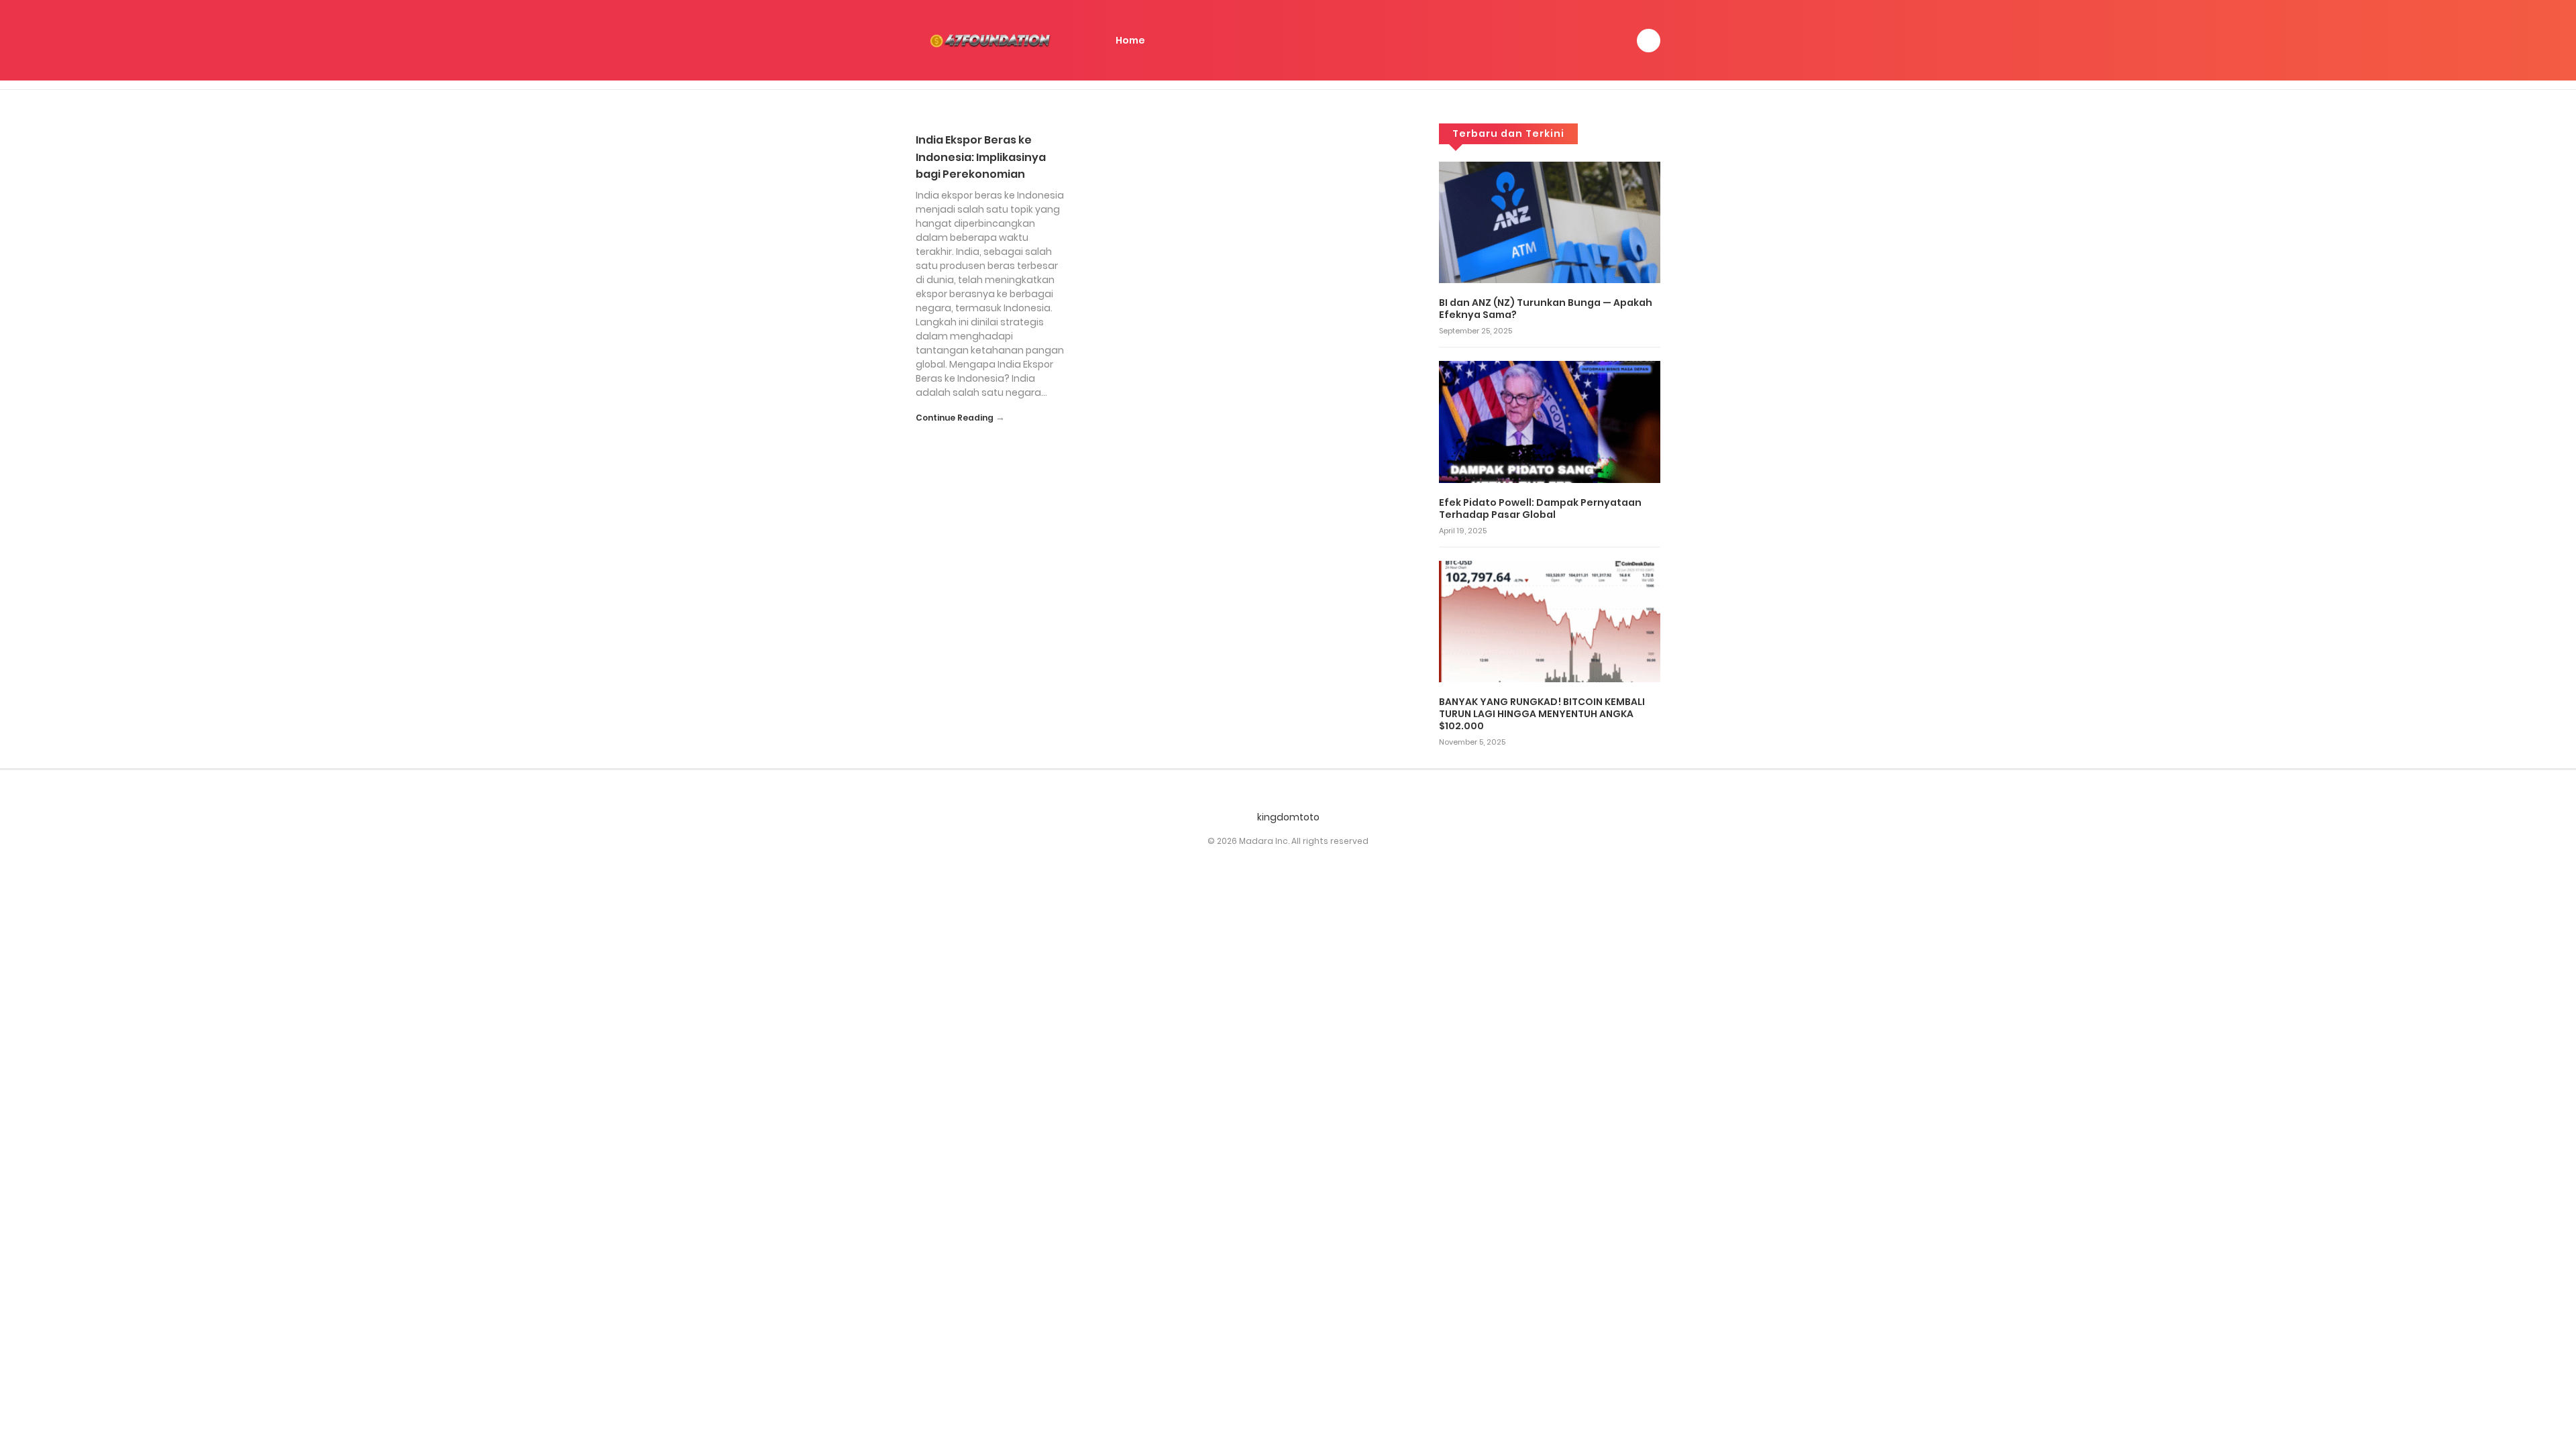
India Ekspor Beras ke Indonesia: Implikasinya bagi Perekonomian (981, 157)
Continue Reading (955, 418)
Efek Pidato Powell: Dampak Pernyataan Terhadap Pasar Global (1540, 508)
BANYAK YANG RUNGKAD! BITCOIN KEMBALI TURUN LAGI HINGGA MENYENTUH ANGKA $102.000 (1542, 714)
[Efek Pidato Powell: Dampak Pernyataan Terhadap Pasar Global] (1550, 421)
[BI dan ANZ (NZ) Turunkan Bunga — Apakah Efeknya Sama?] (1550, 221)
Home (1130, 40)
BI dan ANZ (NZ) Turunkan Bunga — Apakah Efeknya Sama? (1546, 309)
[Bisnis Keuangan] (993, 40)
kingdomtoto (1288, 817)
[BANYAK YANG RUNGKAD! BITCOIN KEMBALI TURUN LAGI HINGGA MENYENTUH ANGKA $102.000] (1550, 621)
